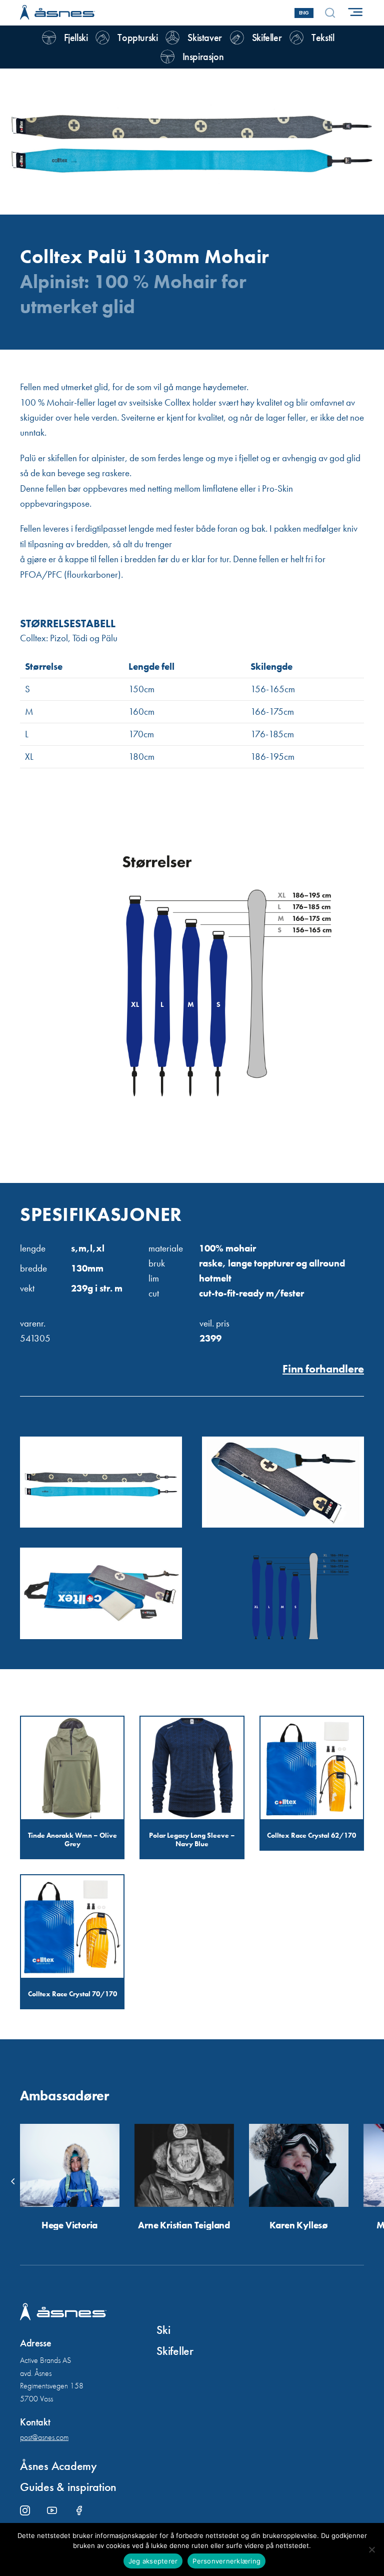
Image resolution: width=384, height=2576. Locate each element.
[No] (371, 2549)
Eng (304, 13)
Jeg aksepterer (153, 2561)
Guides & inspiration (68, 2487)
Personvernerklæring (226, 2561)
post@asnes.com (44, 2437)
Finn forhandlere (323, 1369)
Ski (163, 2330)
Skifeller (175, 2351)
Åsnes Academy (58, 2466)
